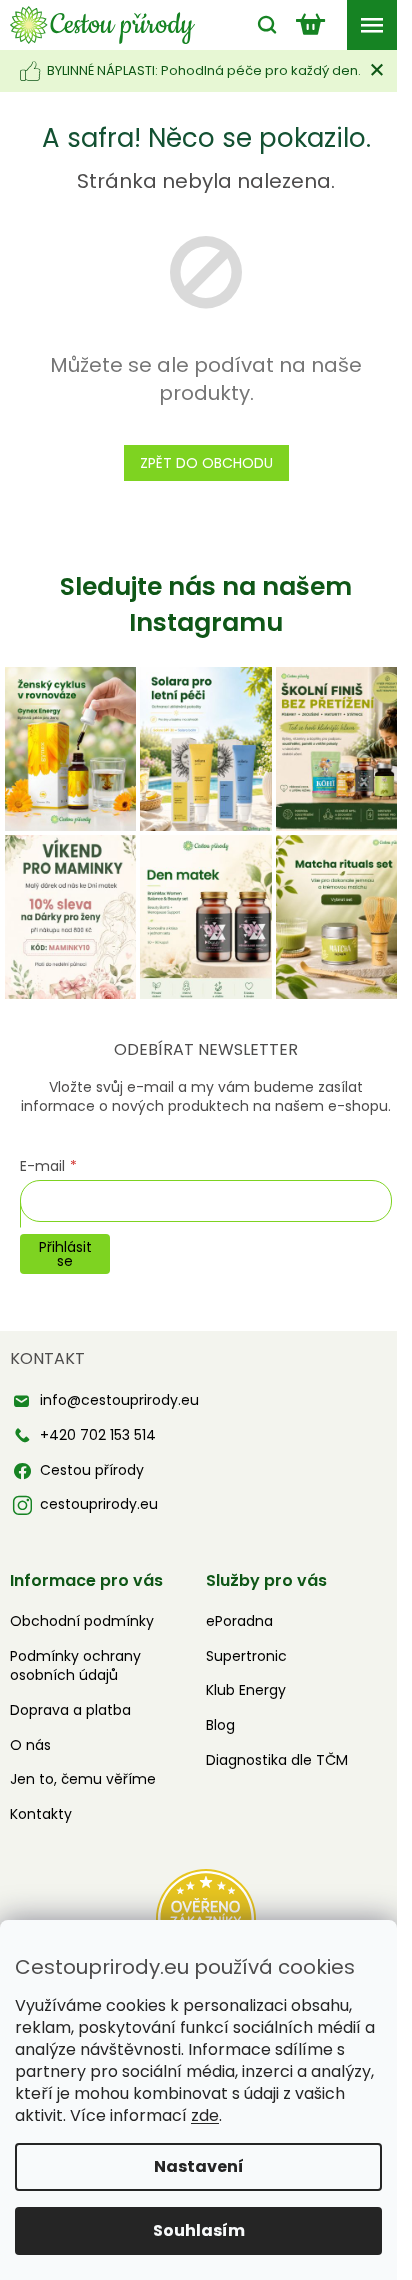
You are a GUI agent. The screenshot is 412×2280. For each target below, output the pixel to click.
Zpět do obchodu (206, 463)
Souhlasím (199, 2230)
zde (205, 2115)
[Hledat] (262, 25)
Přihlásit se (65, 1254)
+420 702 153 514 (98, 1435)
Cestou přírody (92, 1470)
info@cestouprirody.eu (119, 1400)
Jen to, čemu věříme (83, 1779)
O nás (30, 1745)
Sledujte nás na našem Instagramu (206, 604)
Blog (220, 1725)
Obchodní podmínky (82, 1621)
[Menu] (372, 25)
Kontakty (41, 1814)
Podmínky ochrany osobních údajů (75, 1666)
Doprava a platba (70, 1710)
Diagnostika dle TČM (277, 1760)
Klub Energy (246, 1690)
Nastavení (199, 2166)
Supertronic (246, 1656)
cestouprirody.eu (99, 1504)
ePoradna (239, 1621)
